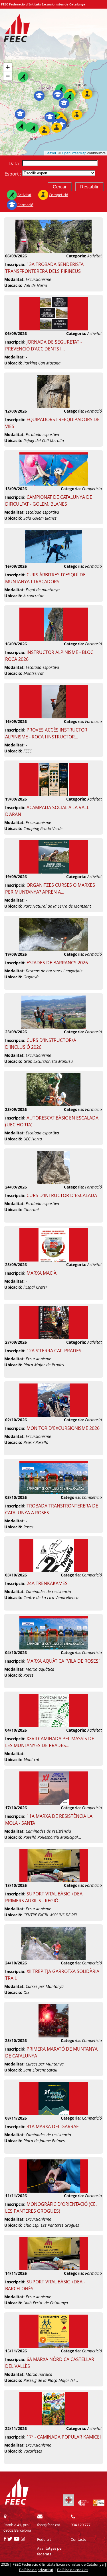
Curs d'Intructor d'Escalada (62, 1195)
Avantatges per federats (50, 2551)
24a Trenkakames (47, 1583)
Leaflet (51, 153)
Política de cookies (73, 2570)
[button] (61, 89)
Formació (25, 205)
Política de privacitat (36, 2570)
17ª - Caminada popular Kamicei (64, 2437)
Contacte (78, 2539)
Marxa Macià (42, 1273)
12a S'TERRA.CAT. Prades (54, 1351)
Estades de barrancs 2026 (57, 963)
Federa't (44, 2539)
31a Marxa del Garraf (53, 2126)
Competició (58, 195)
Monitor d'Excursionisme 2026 (63, 1428)
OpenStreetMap (74, 153)
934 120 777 (81, 2525)
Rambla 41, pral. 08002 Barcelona (17, 2527)
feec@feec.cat (49, 2525)
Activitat (24, 195)
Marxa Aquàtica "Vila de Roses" (63, 1661)
